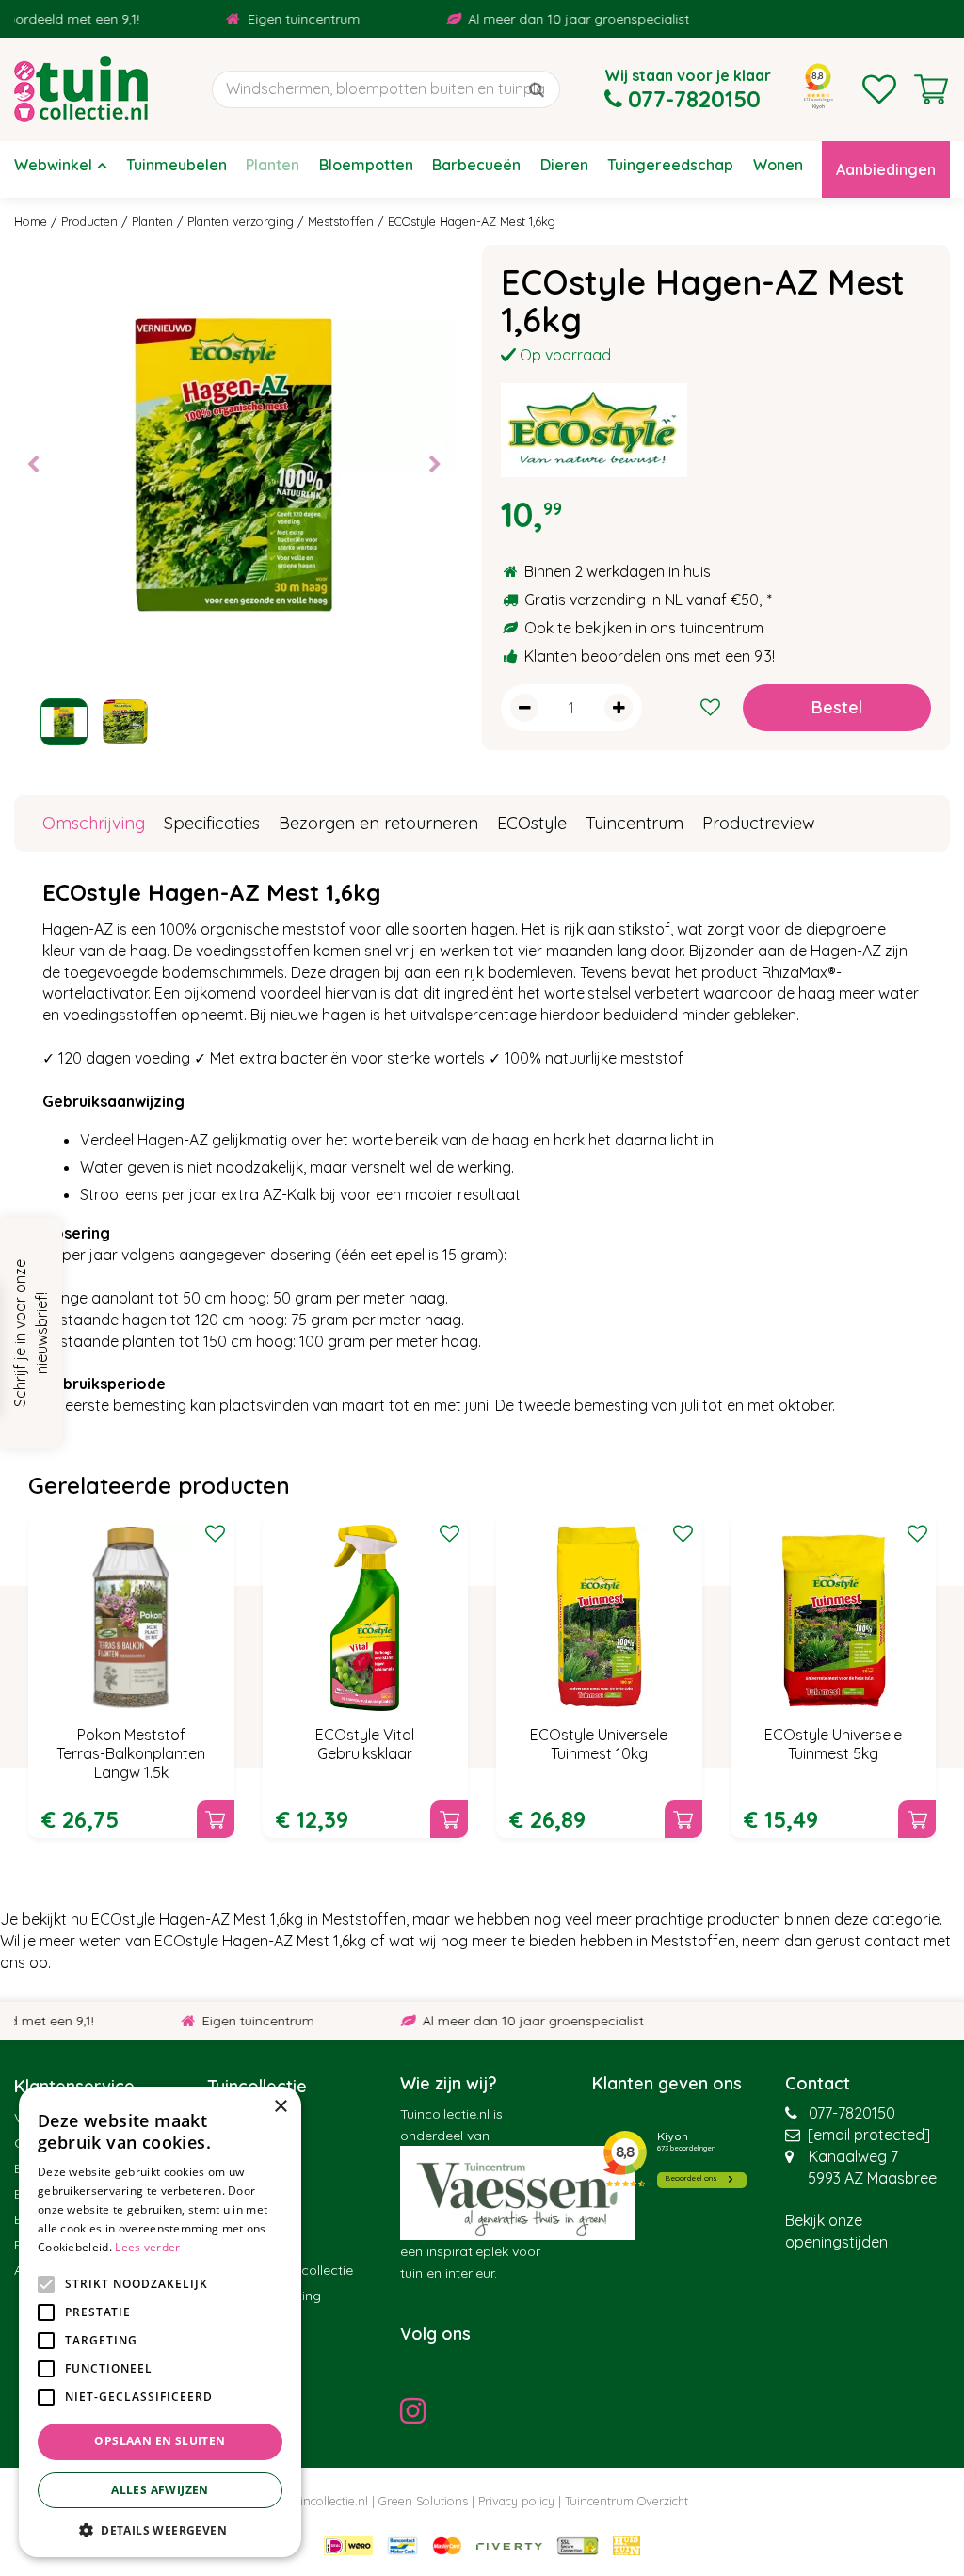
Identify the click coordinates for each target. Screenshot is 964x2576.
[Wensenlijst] (879, 89)
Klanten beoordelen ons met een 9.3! (650, 656)
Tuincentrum (635, 823)
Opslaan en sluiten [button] (160, 2441)
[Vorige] (33, 465)
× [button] (280, 2107)
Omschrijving (94, 823)
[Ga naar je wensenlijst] (879, 89)
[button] (160, 2529)
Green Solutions (423, 2501)
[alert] (160, 2322)
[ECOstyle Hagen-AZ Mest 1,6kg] (234, 464)
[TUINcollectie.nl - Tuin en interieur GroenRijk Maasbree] (81, 89)
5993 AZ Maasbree (872, 2178)
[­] (418, 2410)
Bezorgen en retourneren (378, 823)
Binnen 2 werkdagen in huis (618, 571)
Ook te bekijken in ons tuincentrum (644, 628)
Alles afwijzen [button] (160, 2490)
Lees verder (147, 2247)
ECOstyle (532, 823)
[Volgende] (435, 465)
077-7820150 (852, 2113)
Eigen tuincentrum (273, 19)
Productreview (759, 823)
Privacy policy (516, 2501)
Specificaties (212, 823)
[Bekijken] (931, 89)
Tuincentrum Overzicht (627, 2501)
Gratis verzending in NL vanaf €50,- (646, 600)
